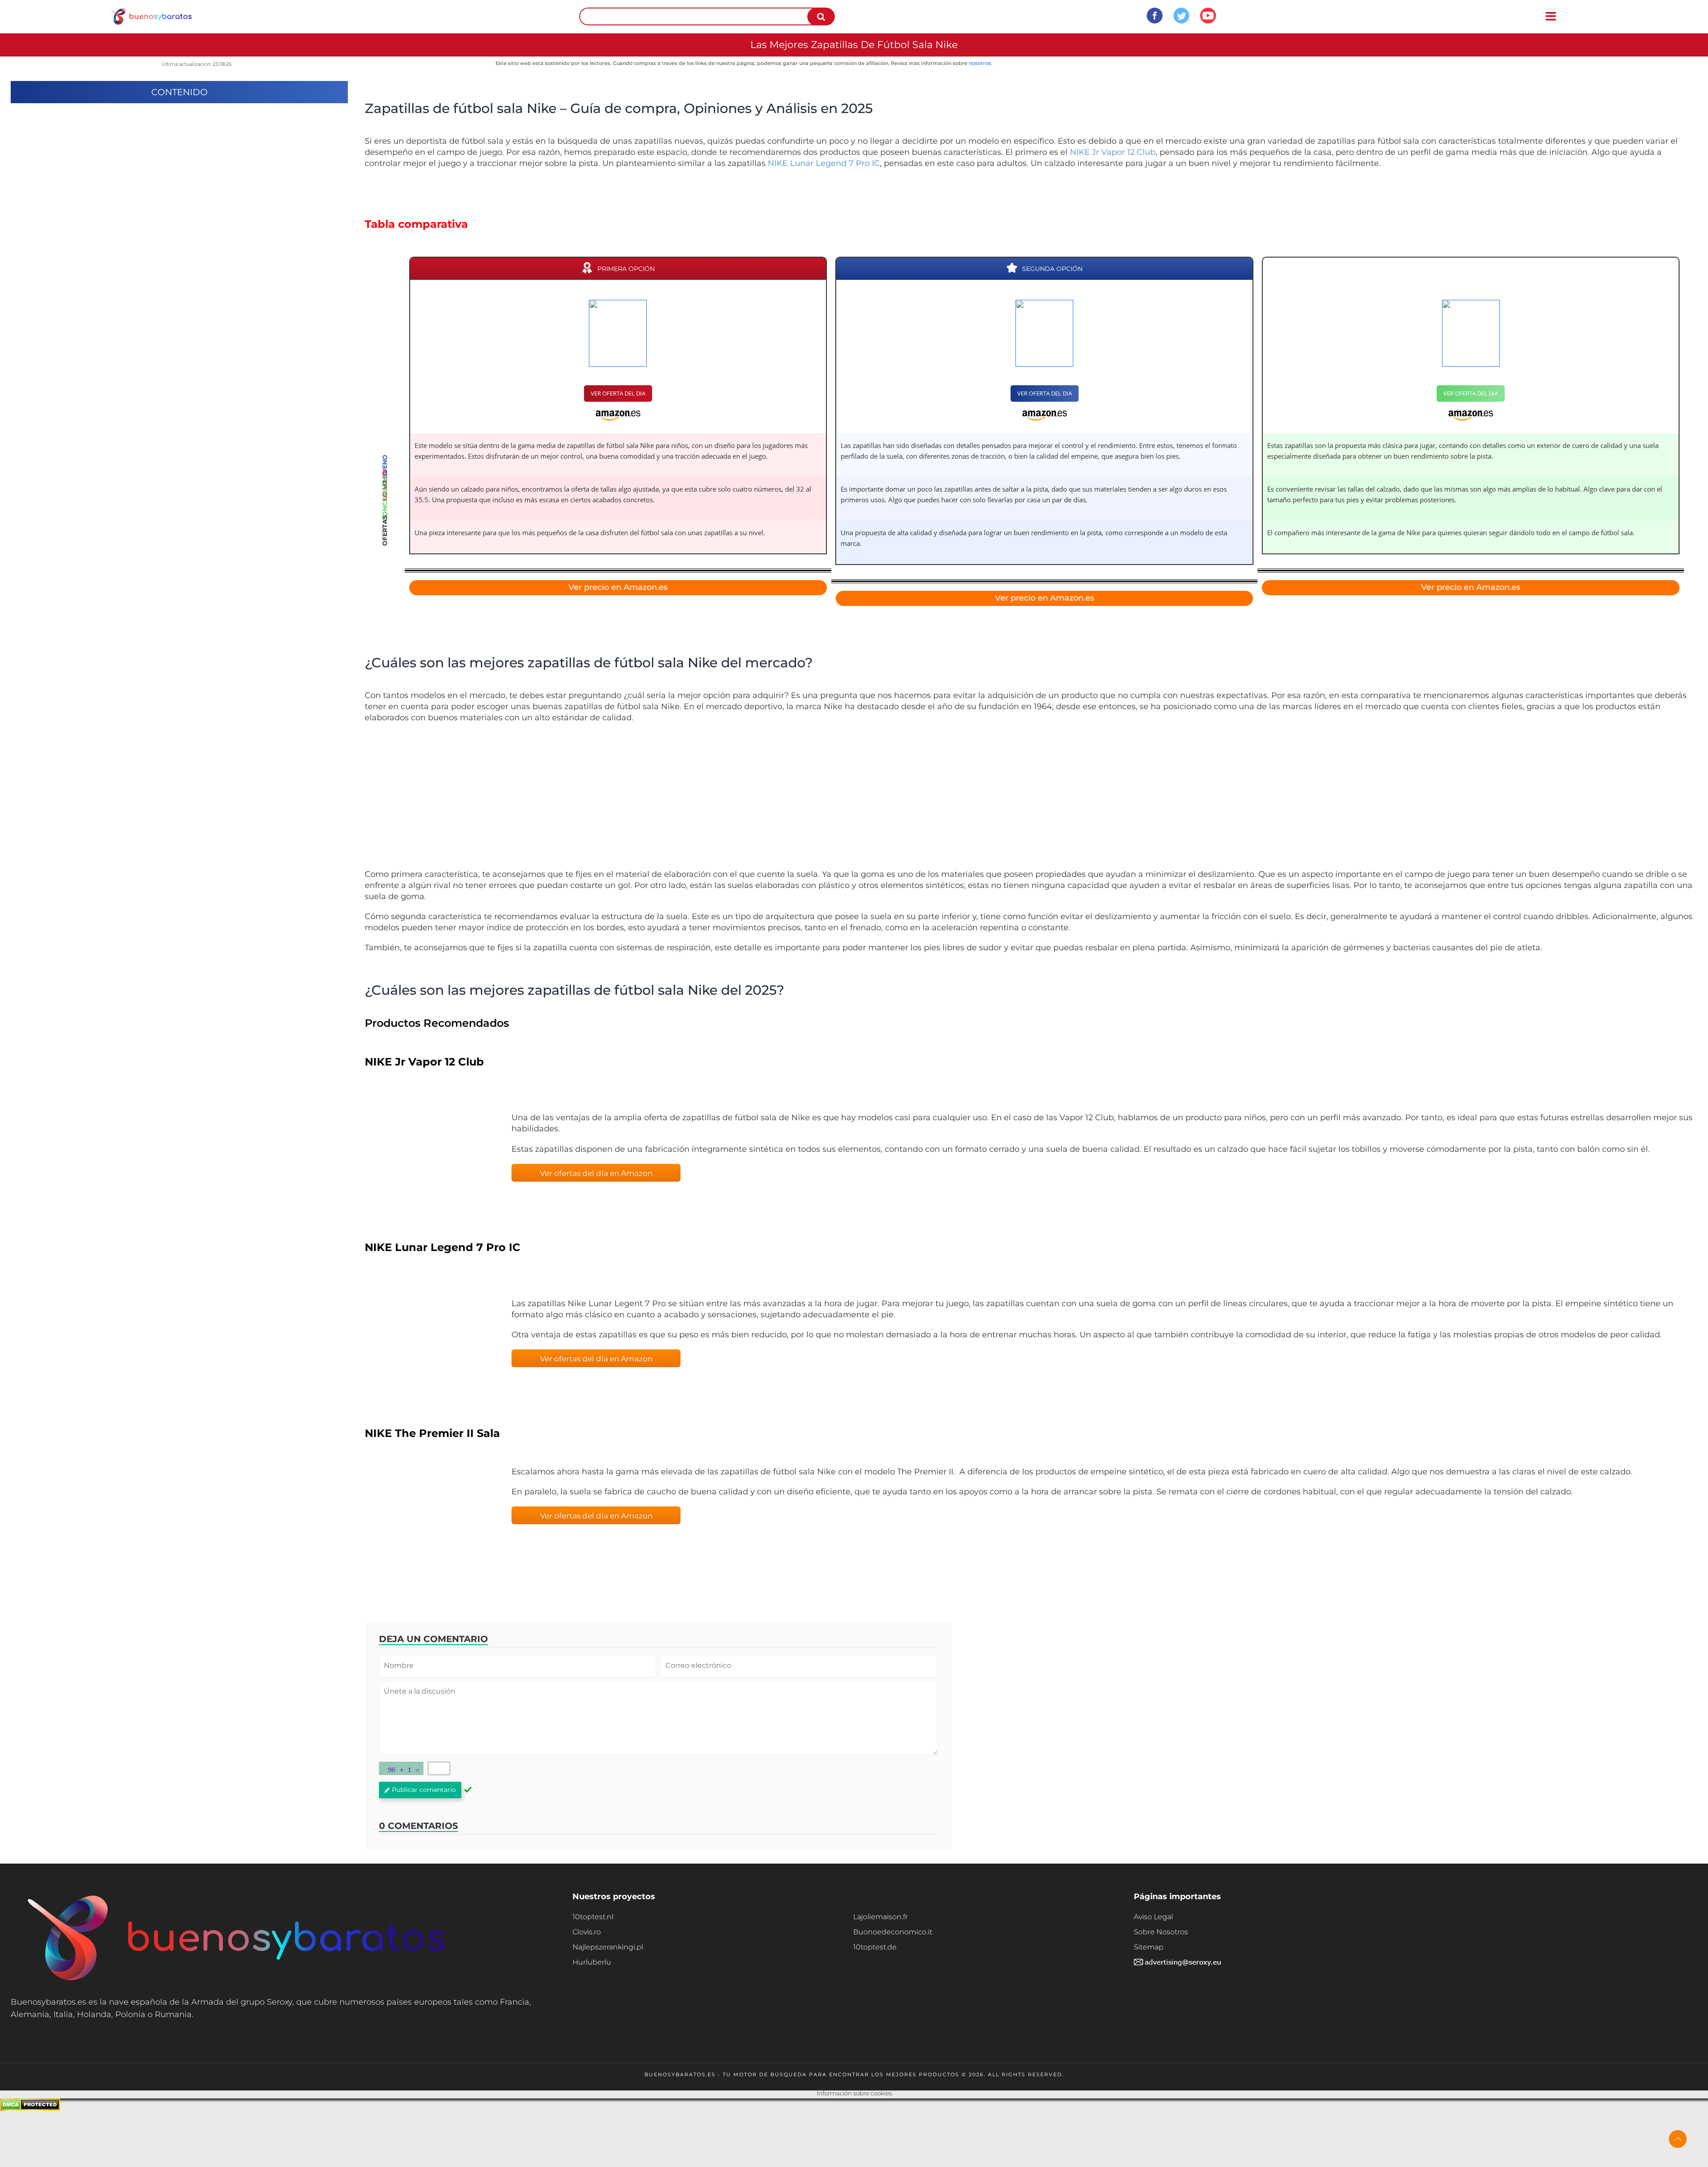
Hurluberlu (592, 1962)
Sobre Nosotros (1161, 1932)
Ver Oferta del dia (618, 393)
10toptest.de (875, 1947)
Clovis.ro (587, 1932)
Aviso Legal (1153, 1917)
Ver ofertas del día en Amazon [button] (596, 1173)
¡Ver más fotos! (1031, 800)
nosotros (980, 63)
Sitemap (1149, 1947)
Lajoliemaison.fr (880, 1917)
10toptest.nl (593, 1917)
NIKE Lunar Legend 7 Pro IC (824, 163)
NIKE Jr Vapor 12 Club (1113, 152)
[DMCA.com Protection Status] (30, 2108)
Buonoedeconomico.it (893, 1932)
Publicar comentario (424, 1790)
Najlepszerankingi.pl (608, 1947)
